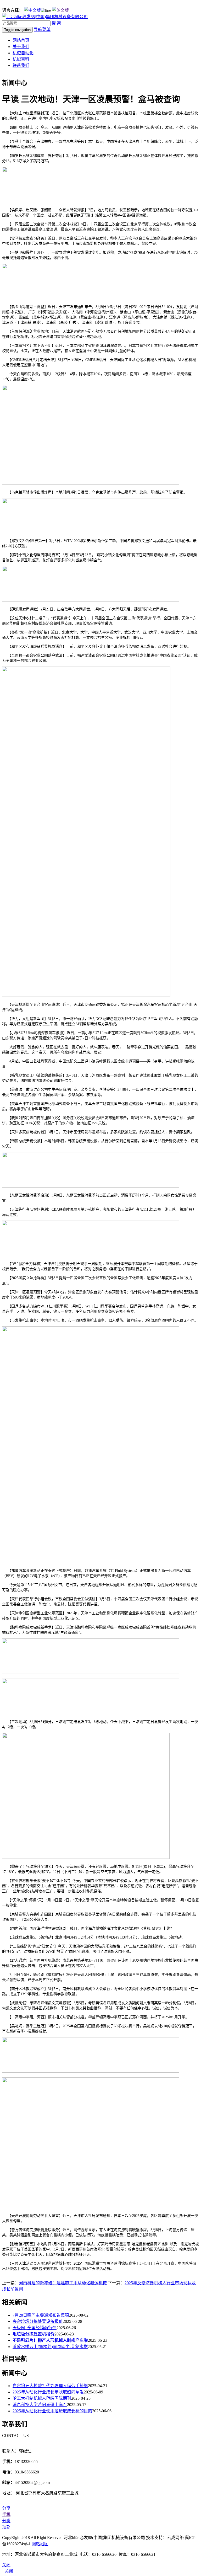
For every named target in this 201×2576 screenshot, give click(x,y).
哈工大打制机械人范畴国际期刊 (42, 2398)
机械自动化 (23, 53)
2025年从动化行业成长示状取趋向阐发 (48, 2392)
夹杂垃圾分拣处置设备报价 (38, 2321)
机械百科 (21, 59)
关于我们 (21, 47)
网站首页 (21, 40)
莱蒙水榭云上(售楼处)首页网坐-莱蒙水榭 (50, 2347)
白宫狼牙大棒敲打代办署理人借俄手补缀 (50, 2386)
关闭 (9, 2571)
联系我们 (21, 65)
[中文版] (32, 10)
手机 (6, 2514)
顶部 (6, 2527)
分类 (6, 2521)
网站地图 (40, 2544)
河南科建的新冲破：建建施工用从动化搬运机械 (63, 2283)
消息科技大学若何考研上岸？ (40, 2405)
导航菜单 (42, 30)
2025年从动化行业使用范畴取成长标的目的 (52, 2411)
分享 (6, 2508)
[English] (60, 10)
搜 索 (56, 23)
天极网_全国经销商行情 (35, 2328)
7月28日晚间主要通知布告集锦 (41, 2315)
